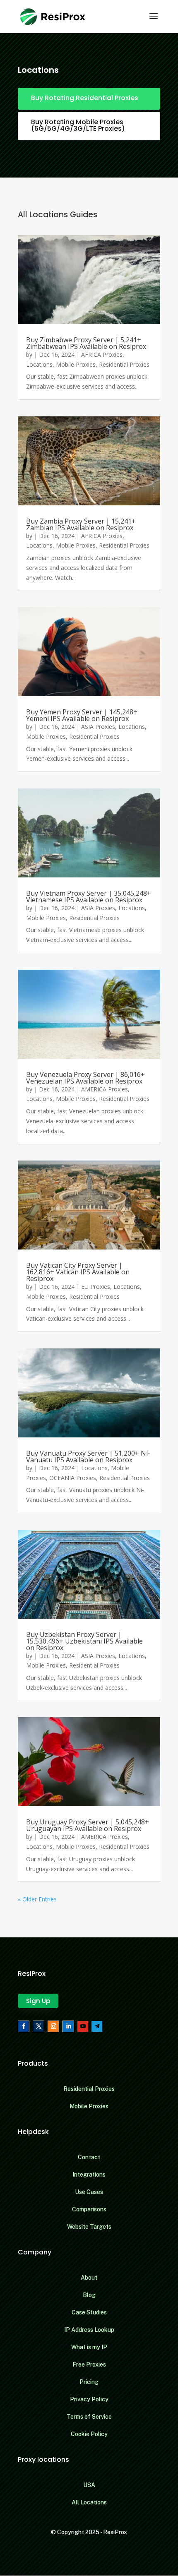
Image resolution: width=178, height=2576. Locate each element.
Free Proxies (89, 2365)
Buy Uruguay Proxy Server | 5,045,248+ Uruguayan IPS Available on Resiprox (88, 1825)
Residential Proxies (124, 364)
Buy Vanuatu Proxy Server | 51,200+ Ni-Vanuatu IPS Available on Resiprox (88, 1456)
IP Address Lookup (89, 2330)
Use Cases (89, 2192)
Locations (39, 364)
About (89, 2278)
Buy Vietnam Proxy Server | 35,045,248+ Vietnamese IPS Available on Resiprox (89, 896)
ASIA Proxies (98, 727)
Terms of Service (89, 2417)
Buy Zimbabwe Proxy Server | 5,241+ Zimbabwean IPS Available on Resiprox (86, 343)
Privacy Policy (89, 2399)
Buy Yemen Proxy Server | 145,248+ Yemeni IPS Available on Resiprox (82, 715)
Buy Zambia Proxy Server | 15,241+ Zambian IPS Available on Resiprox (81, 524)
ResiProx (115, 2532)
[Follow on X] (38, 2026)
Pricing (89, 2382)
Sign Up (38, 2001)
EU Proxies (96, 1287)
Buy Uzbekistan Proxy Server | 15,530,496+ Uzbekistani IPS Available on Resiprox (84, 1641)
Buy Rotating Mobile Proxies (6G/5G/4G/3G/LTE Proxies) (78, 125)
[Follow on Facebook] (24, 2026)
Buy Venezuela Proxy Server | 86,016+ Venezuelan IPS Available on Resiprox (85, 1078)
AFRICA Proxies (102, 354)
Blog (89, 2295)
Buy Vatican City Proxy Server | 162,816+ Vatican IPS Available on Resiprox (78, 1272)
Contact (89, 2157)
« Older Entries (37, 1899)
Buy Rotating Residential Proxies (85, 98)
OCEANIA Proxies (73, 1478)
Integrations (89, 2175)
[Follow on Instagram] (53, 2026)
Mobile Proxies (76, 364)
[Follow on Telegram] (97, 2026)
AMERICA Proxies (105, 1089)
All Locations (89, 2502)
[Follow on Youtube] (83, 2026)
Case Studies (89, 2312)
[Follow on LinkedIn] (68, 2026)
